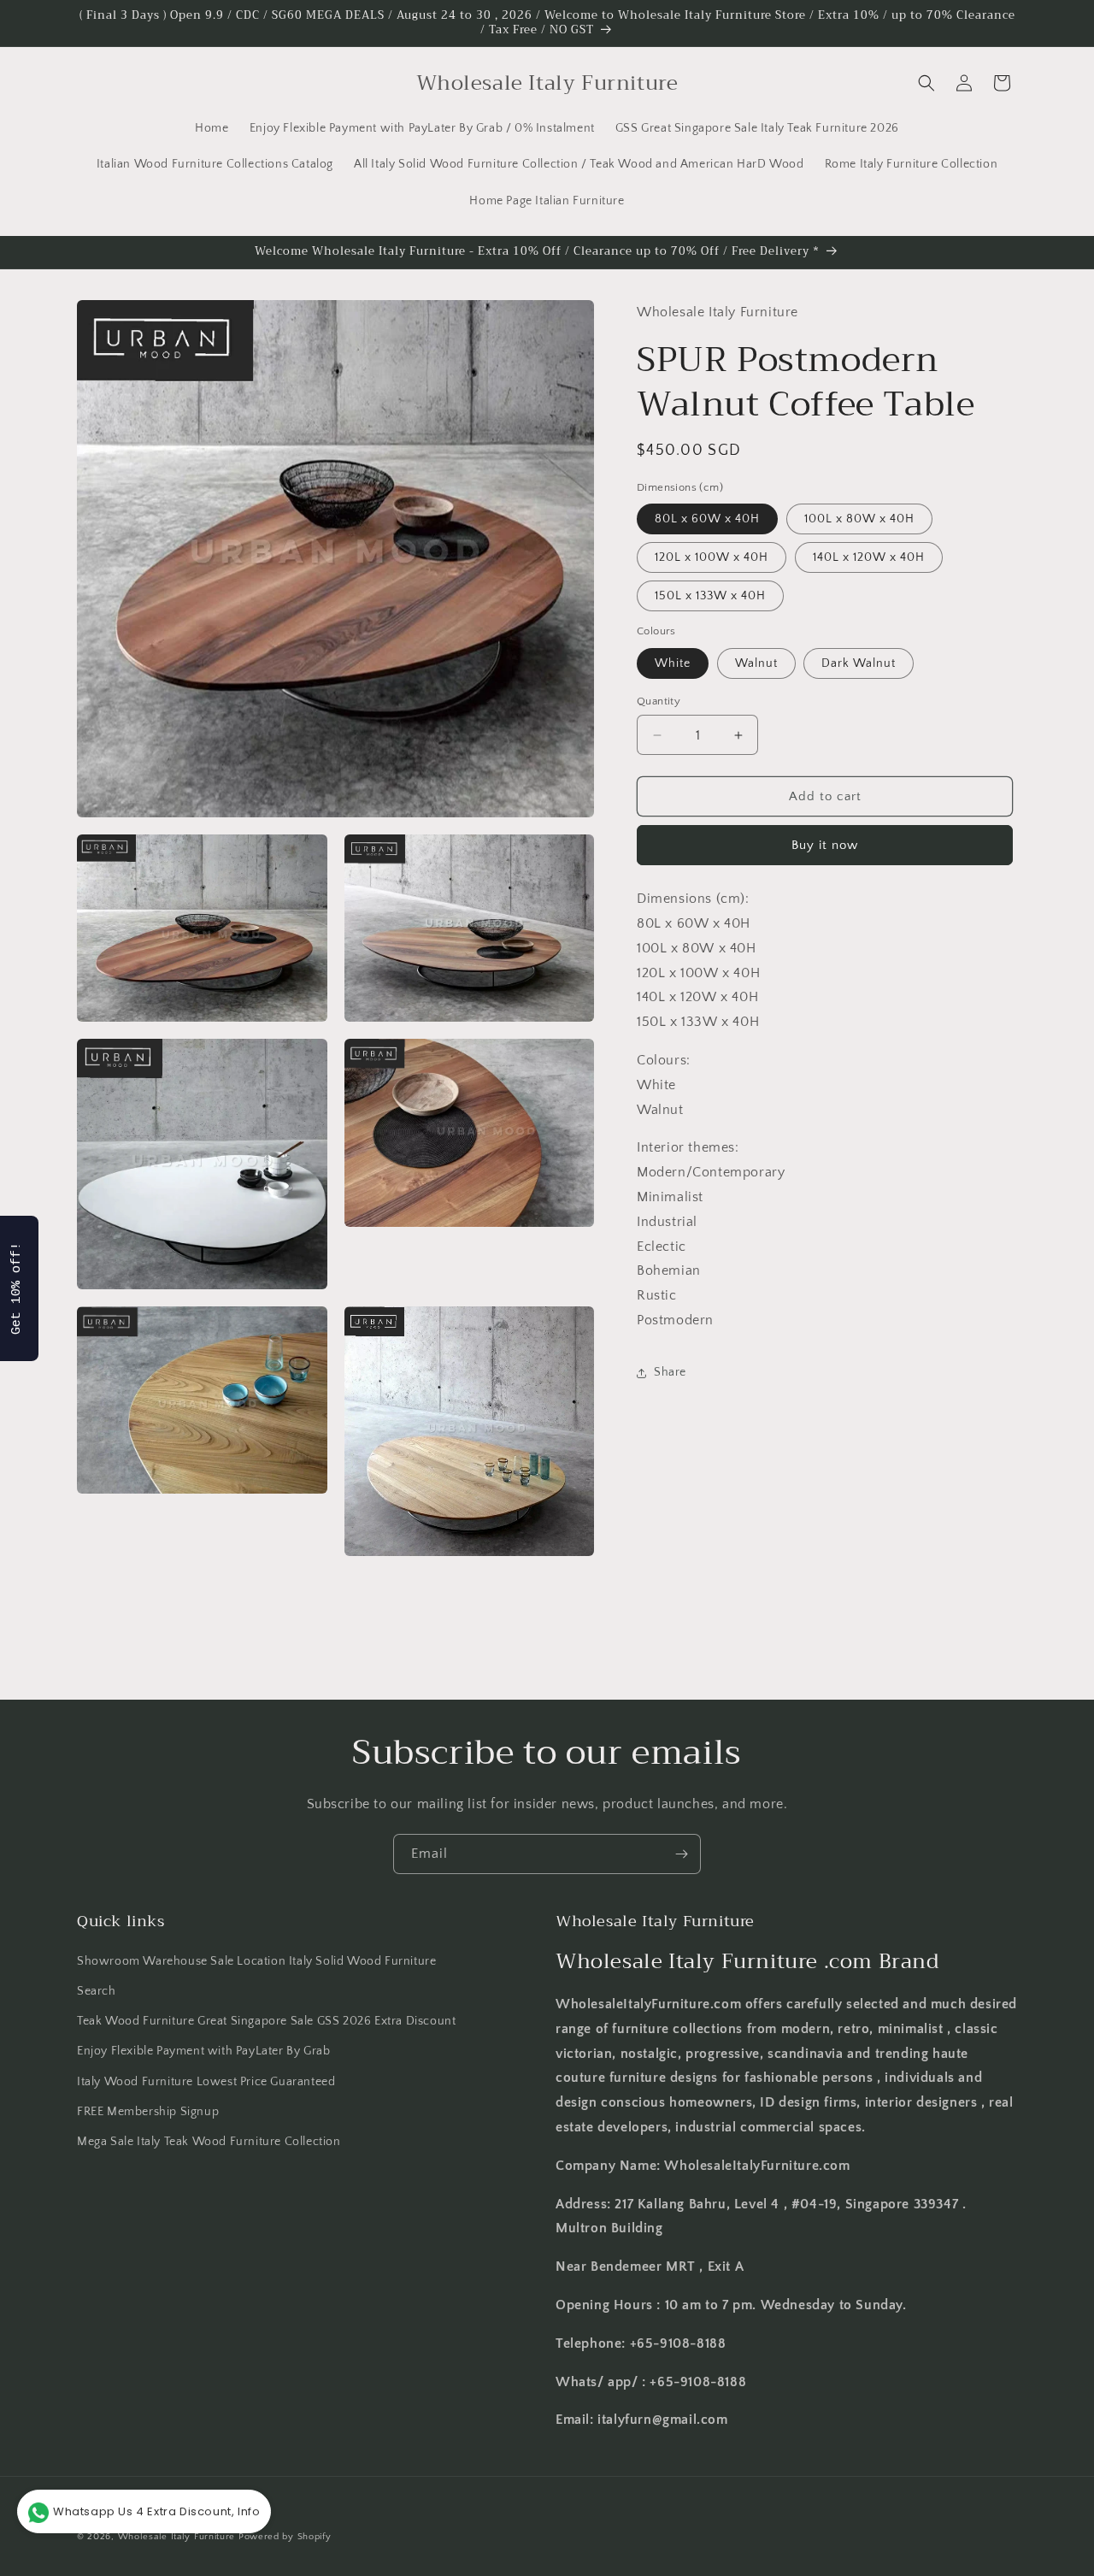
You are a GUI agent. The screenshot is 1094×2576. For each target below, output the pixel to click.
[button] (732, 123)
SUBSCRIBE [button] (650, 307)
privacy (547, 475)
